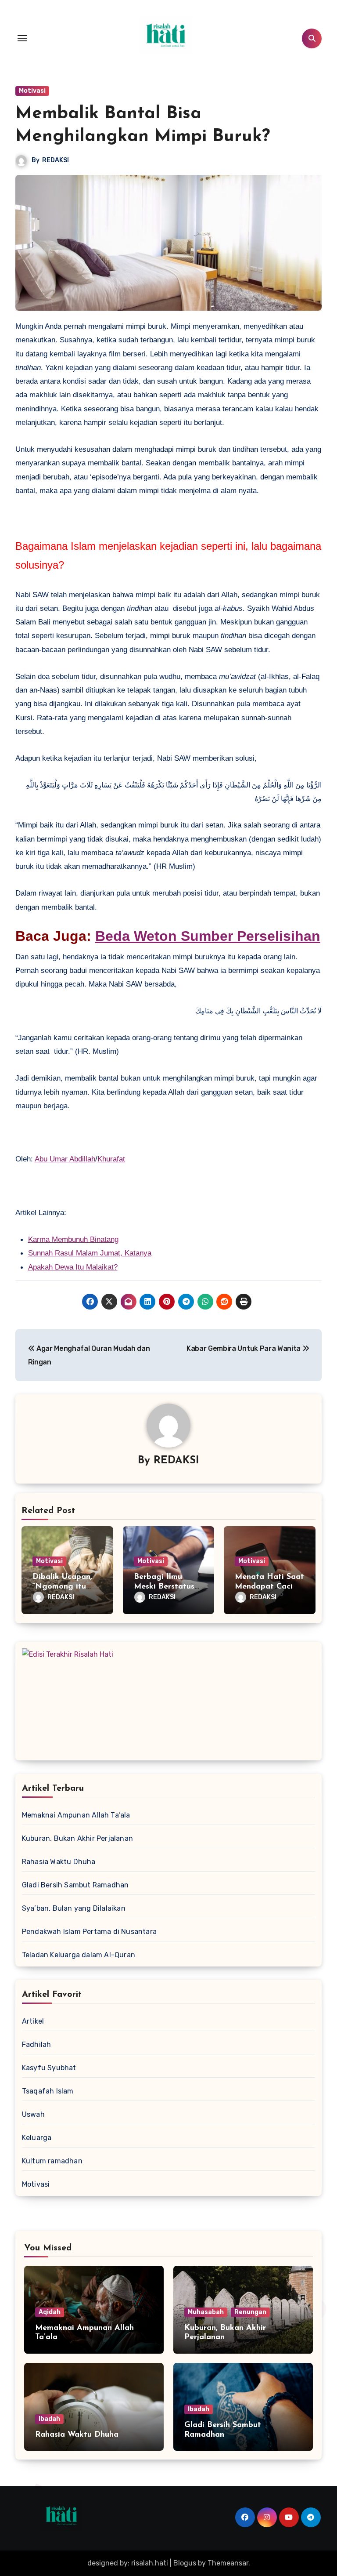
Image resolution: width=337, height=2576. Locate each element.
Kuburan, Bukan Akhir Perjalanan (77, 1838)
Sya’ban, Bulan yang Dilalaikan (74, 1908)
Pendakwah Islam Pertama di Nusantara (89, 1932)
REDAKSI (56, 160)
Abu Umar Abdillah (65, 1159)
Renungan (250, 2312)
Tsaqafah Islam (48, 2091)
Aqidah (50, 2312)
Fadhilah (37, 2044)
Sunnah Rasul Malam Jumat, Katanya (90, 1253)
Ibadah (49, 2419)
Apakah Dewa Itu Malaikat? (73, 1267)
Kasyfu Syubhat (49, 2068)
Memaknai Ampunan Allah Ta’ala (76, 1815)
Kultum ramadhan (52, 2161)
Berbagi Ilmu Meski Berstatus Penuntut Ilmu (164, 1587)
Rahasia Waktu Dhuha (59, 1862)
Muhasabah (206, 2312)
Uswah (33, 2114)
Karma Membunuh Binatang (73, 1239)
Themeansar (228, 2563)
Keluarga (37, 2138)
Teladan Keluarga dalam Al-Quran (79, 1955)
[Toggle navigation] (22, 38)
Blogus (185, 2563)
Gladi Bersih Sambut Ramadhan (75, 1885)
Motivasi (32, 91)
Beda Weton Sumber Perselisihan (208, 936)
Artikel (33, 2021)
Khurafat (111, 1159)
